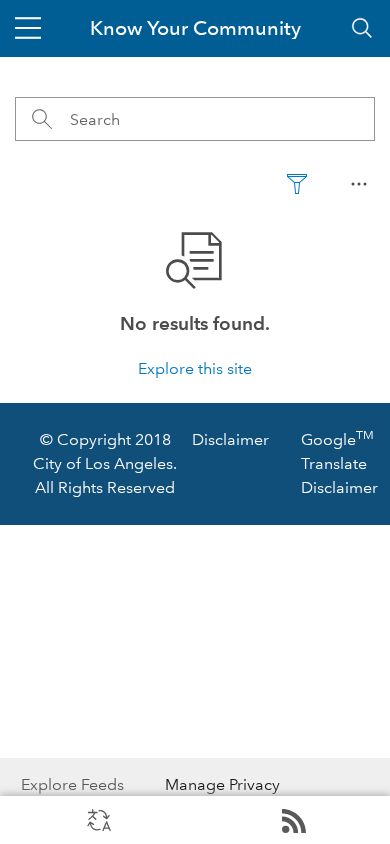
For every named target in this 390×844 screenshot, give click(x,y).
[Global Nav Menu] (28, 28)
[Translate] (97, 820)
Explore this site (195, 368)
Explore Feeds (292, 820)
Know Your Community (195, 28)
